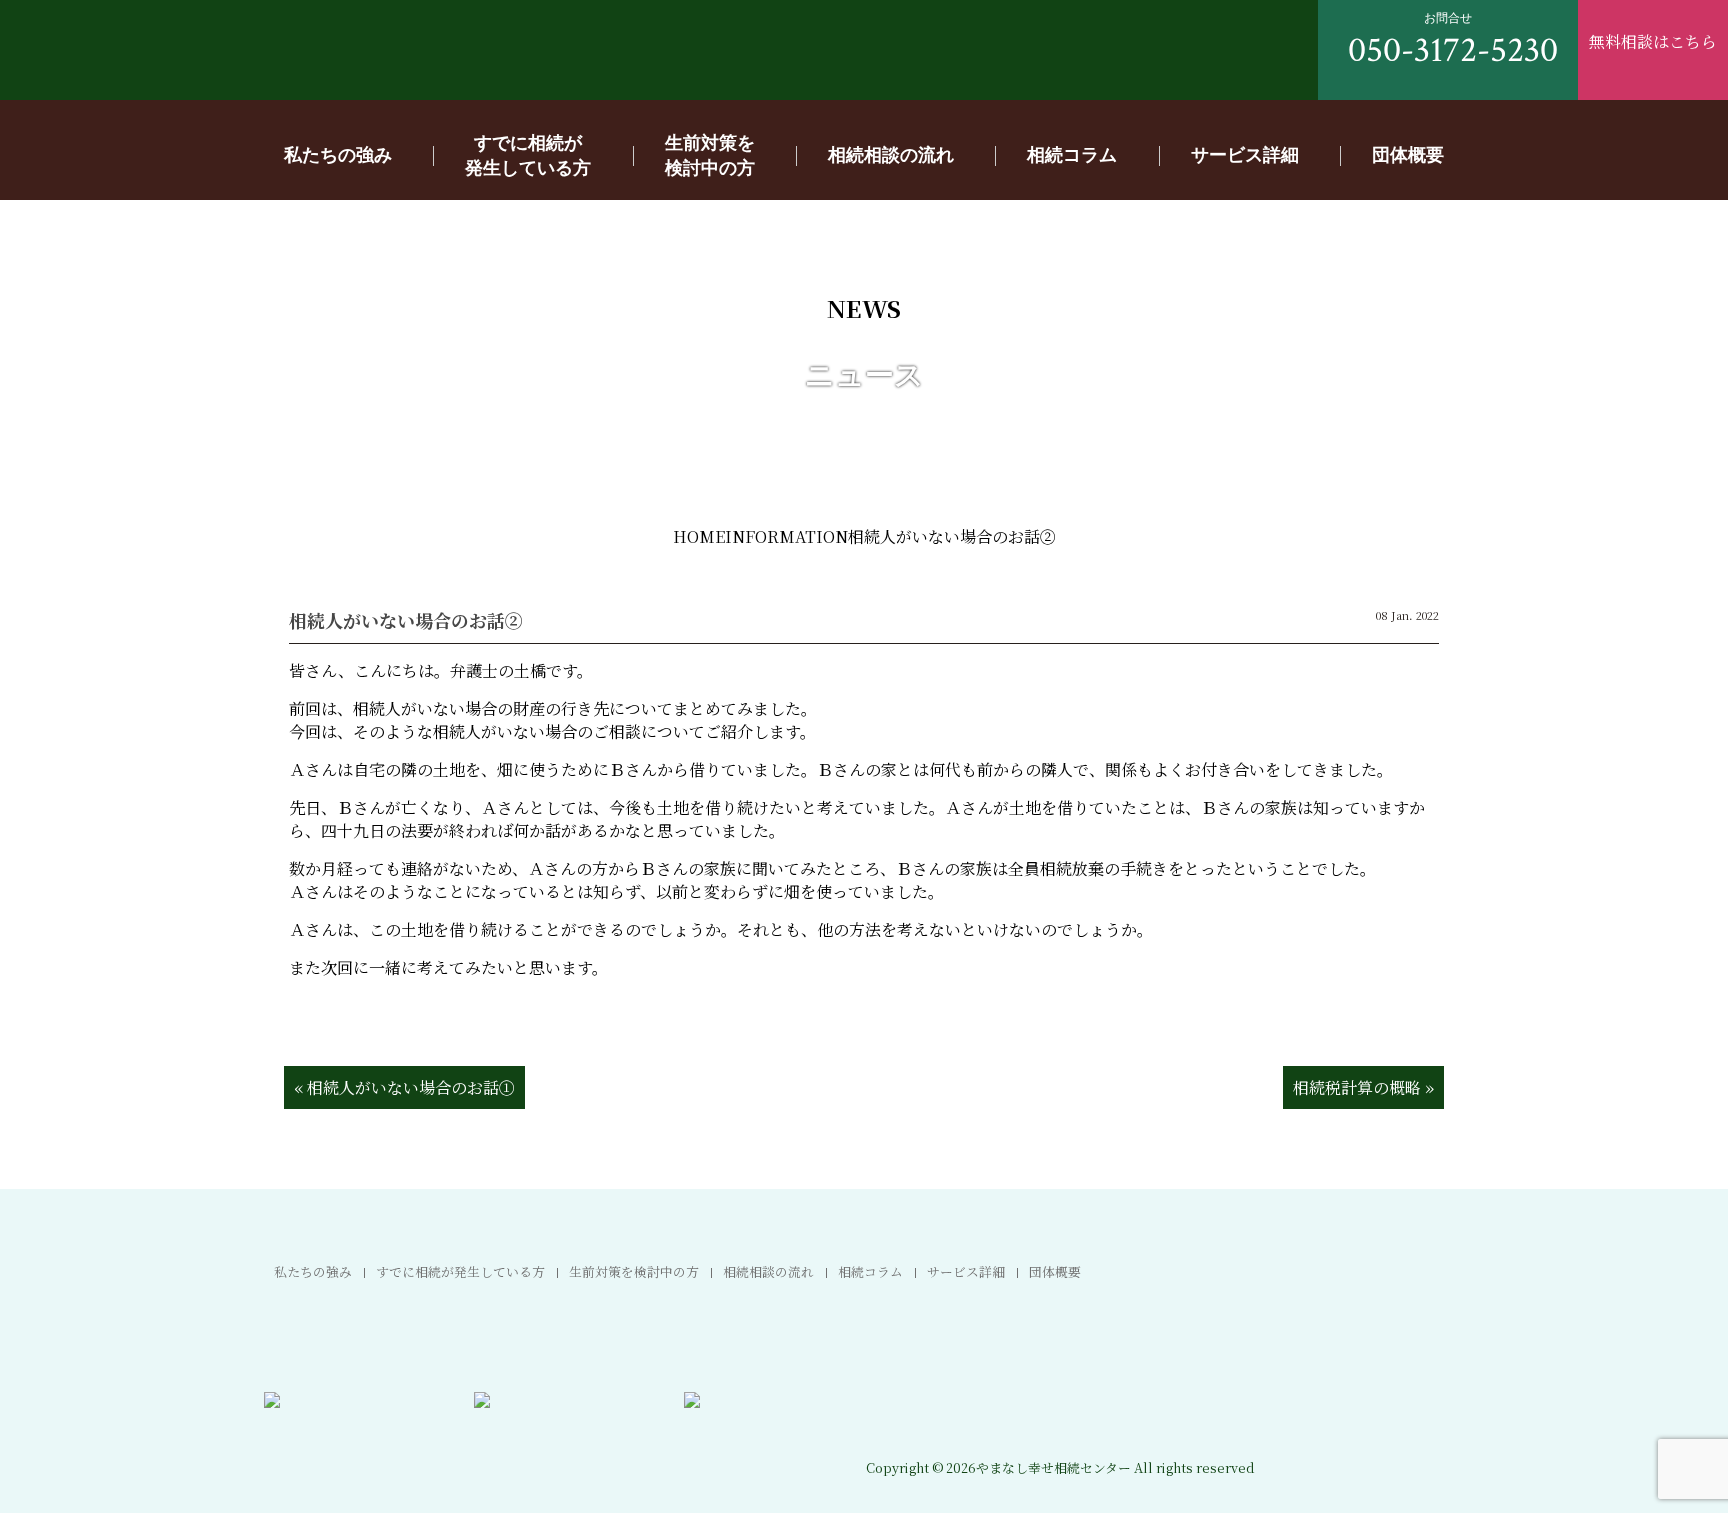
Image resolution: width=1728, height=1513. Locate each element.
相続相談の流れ (891, 154)
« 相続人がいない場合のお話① (404, 1087)
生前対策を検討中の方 (634, 1271)
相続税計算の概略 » (1363, 1087)
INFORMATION (786, 536)
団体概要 (1408, 154)
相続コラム (1072, 154)
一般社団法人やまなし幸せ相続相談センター (240, 56)
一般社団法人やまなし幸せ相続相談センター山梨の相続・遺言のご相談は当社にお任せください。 (1369, 1442)
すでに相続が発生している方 (460, 1271)
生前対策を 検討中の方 (710, 154)
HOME (699, 536)
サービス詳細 (1245, 154)
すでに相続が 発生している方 (528, 154)
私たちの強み (338, 154)
